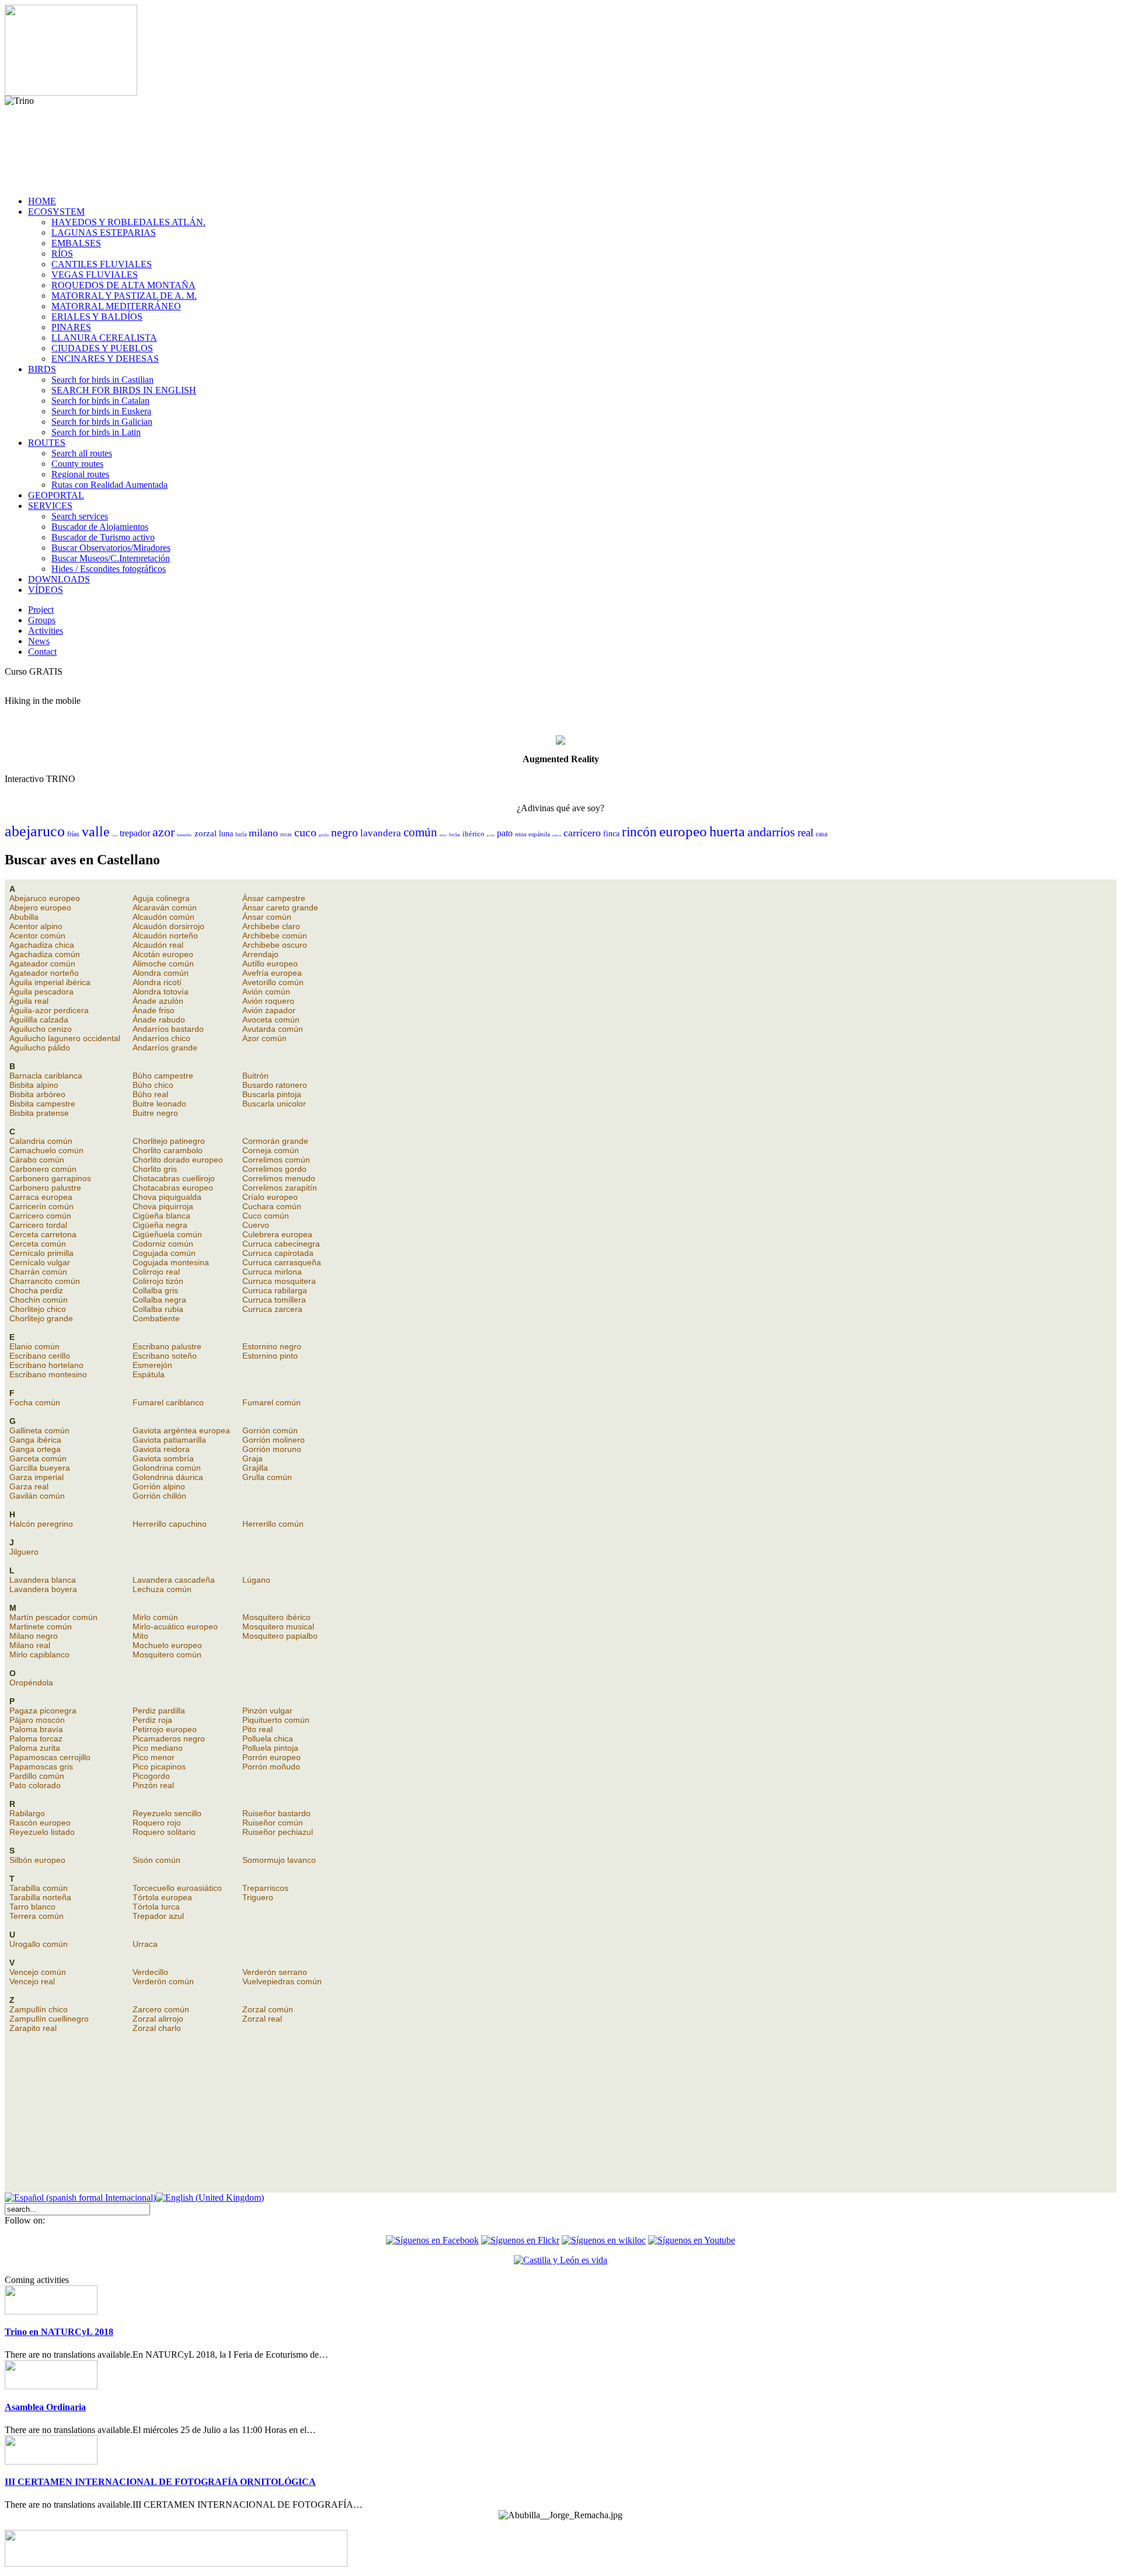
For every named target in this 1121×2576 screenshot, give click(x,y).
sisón (115, 835)
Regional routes (80, 474)
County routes (77, 464)
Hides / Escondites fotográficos (109, 569)
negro (344, 832)
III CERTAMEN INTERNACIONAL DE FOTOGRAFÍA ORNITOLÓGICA (160, 2482)
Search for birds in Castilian (102, 380)
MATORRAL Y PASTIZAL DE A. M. (124, 296)
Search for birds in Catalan (100, 401)
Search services (80, 516)
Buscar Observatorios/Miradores (111, 548)
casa (821, 834)
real (805, 833)
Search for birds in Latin (96, 432)
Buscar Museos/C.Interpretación (111, 558)
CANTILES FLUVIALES (102, 264)
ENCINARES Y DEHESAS (105, 359)
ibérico (474, 834)
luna (226, 834)
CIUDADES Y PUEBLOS (102, 348)
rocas (286, 835)
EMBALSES (76, 243)
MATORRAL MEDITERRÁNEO (116, 306)
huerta (727, 832)
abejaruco (35, 831)
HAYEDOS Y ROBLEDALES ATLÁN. (128, 222)
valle (96, 832)
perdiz (491, 835)
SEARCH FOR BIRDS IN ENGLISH (124, 390)
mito (443, 835)
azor (163, 832)
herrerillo (184, 835)
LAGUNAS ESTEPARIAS (104, 233)
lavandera (381, 833)
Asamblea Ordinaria (45, 2407)
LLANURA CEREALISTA (104, 338)
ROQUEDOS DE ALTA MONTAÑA (123, 285)
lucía (241, 834)
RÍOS (62, 254)
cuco (305, 832)
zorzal (206, 833)
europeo (683, 831)
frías (73, 834)
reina (521, 834)
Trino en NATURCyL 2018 (59, 2332)
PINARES (71, 327)
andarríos (771, 832)
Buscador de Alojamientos (100, 527)
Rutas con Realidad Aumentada (109, 485)
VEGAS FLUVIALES (95, 275)
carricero (582, 833)
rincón (639, 832)
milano (263, 833)
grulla (324, 835)
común (420, 832)
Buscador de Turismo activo (103, 537)
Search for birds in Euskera (101, 411)
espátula (539, 834)
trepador (135, 833)
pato (505, 833)
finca (611, 834)
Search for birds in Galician (102, 422)
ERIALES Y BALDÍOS (97, 317)
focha (455, 835)
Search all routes (82, 453)
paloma (557, 835)
